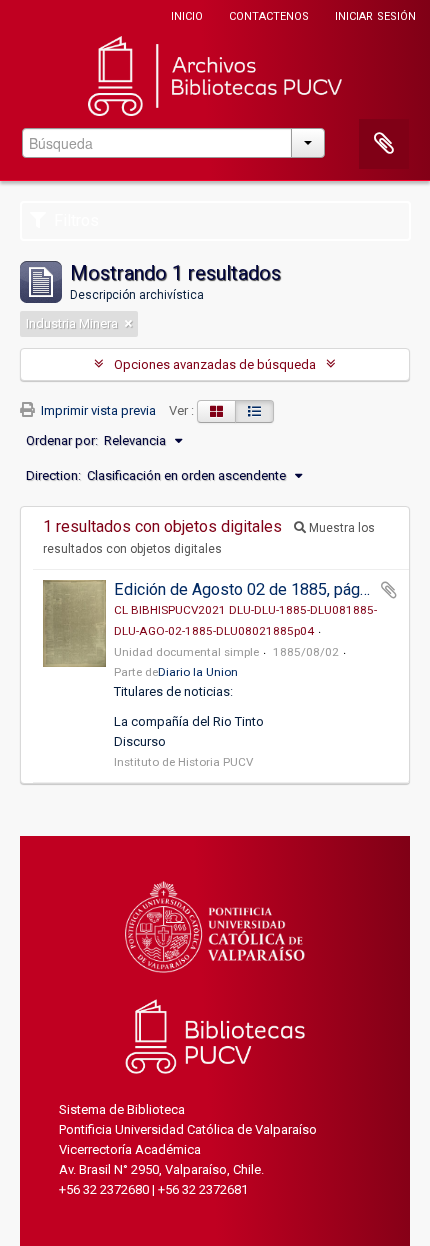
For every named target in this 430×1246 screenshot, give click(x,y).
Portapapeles (384, 144)
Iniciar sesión (375, 14)
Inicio (187, 14)
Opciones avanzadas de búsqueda (215, 364)
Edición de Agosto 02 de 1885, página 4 (253, 589)
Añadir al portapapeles (389, 590)
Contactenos (269, 14)
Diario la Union (198, 672)
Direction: (53, 475)
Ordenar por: (62, 440)
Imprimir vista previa (97, 410)
